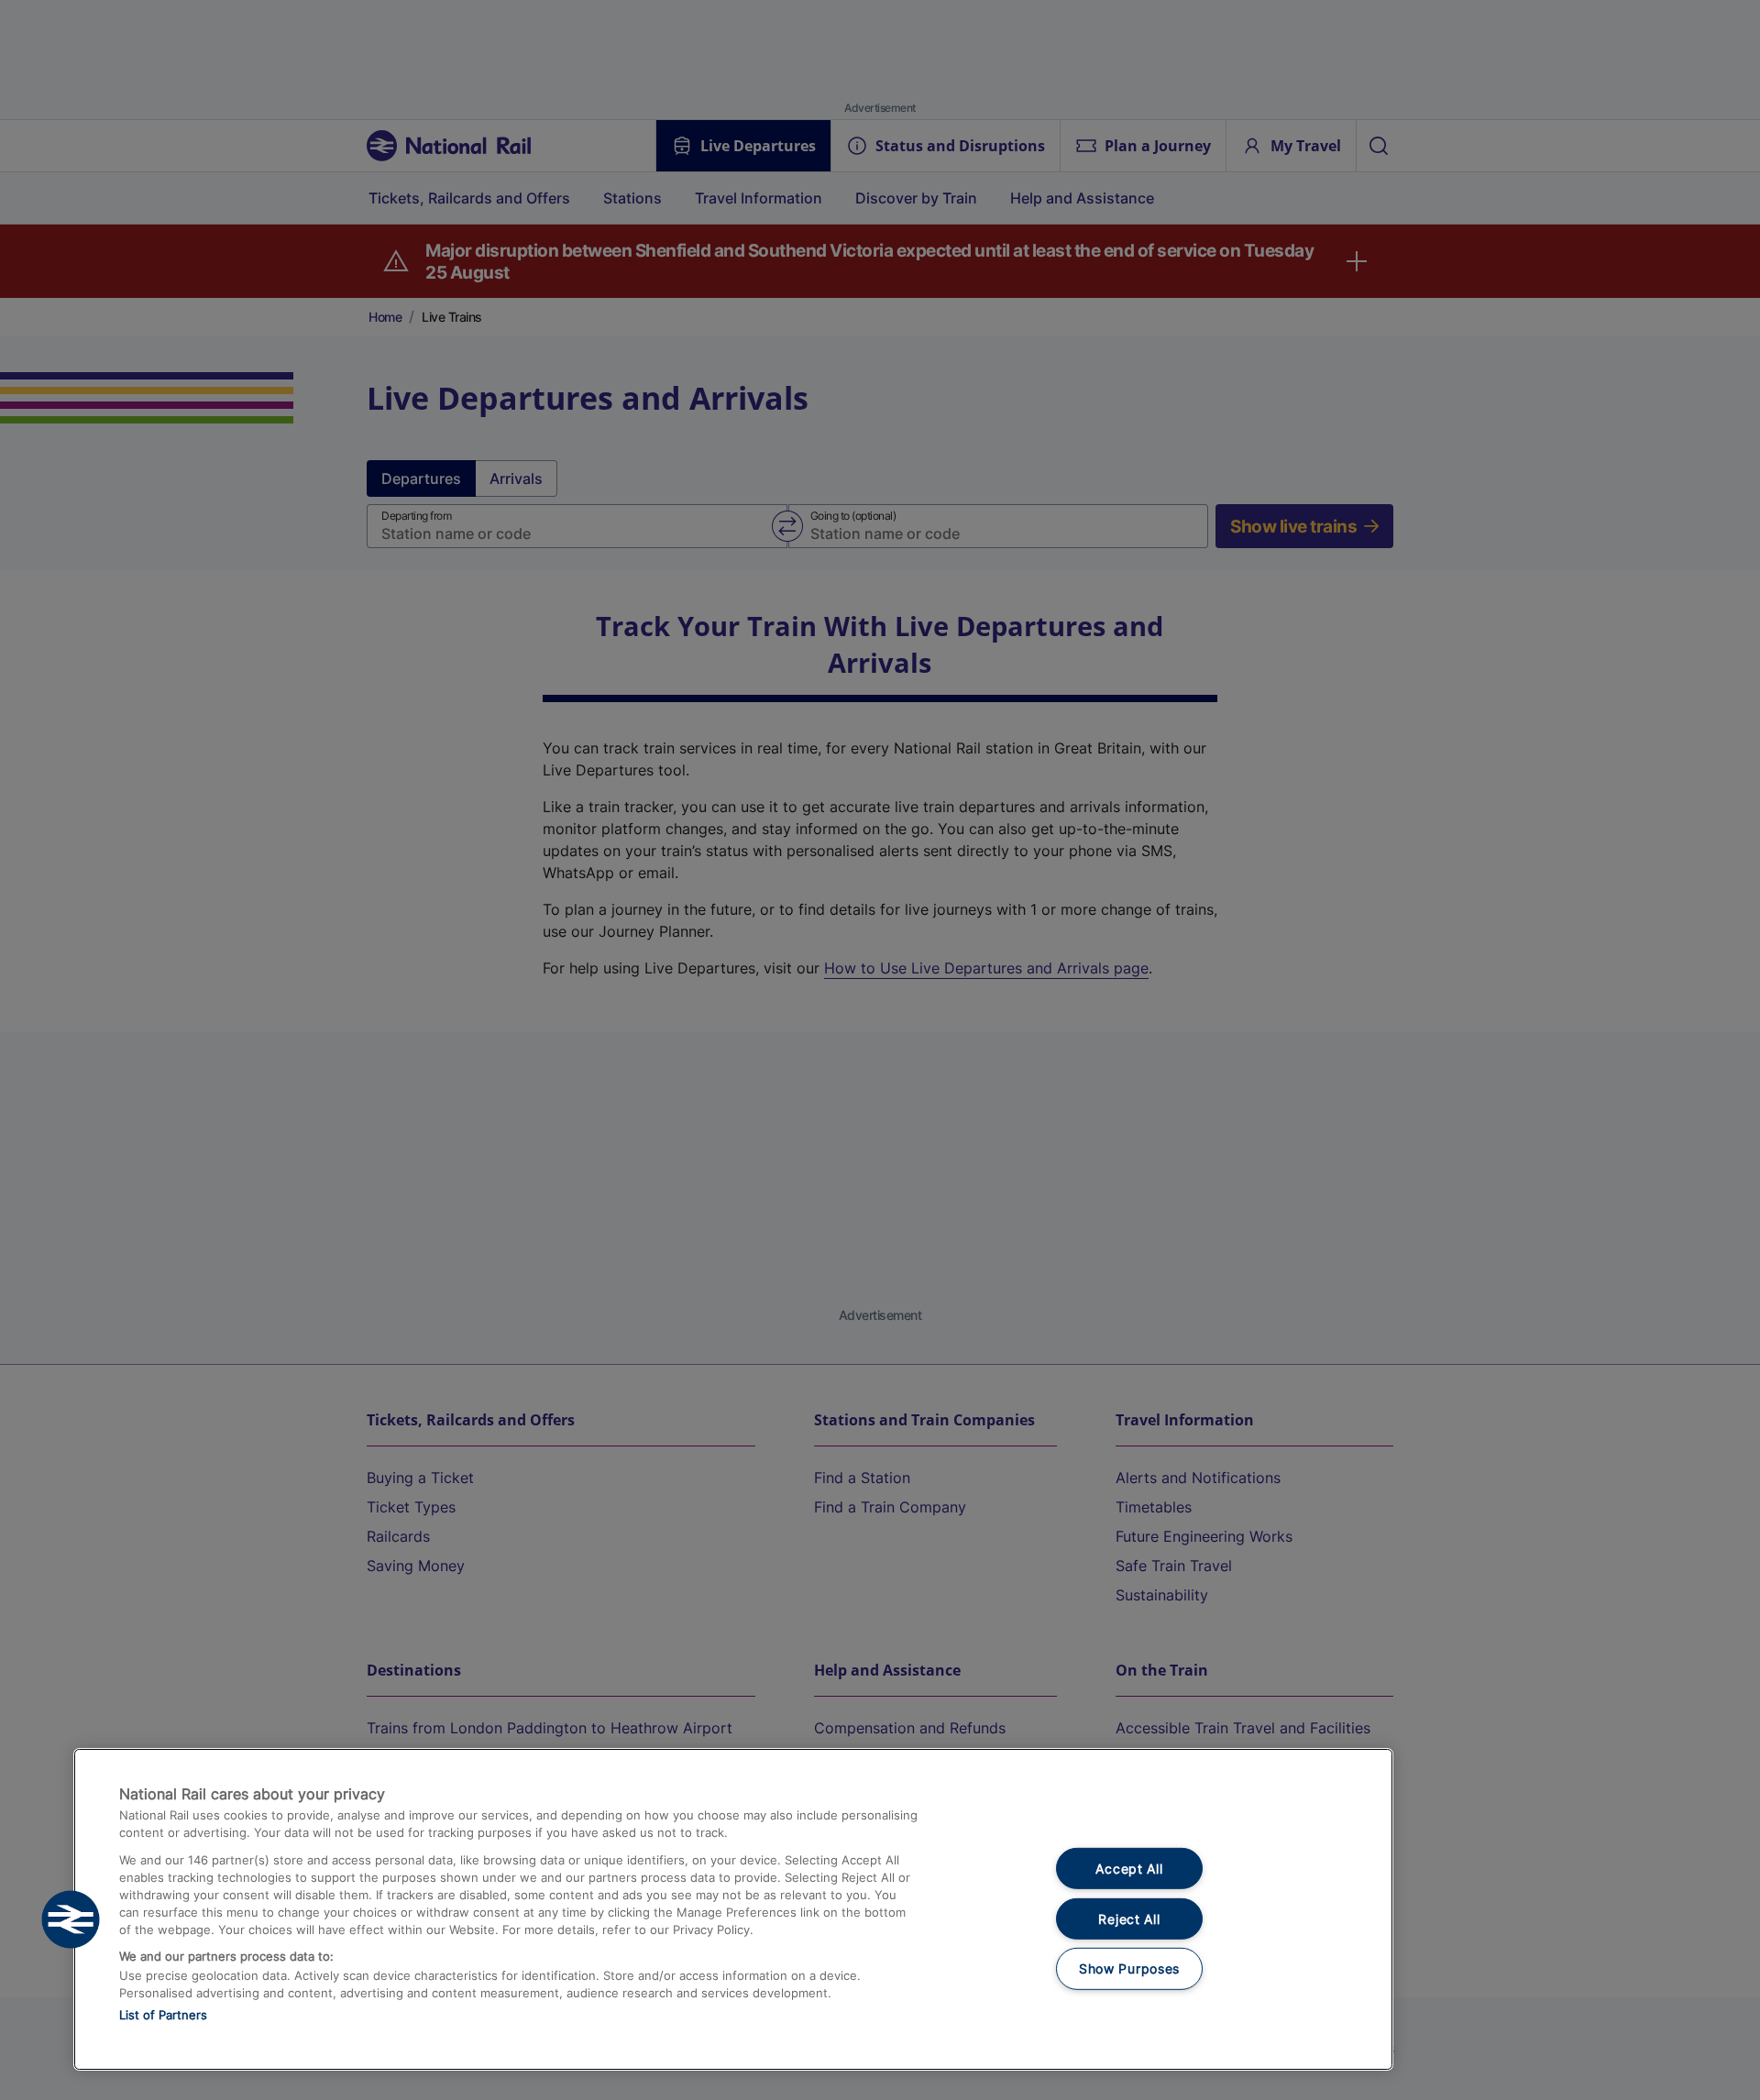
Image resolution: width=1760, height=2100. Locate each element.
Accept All (1129, 1869)
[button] (71, 1919)
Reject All (1129, 1919)
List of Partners (163, 2015)
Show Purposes (1129, 1968)
